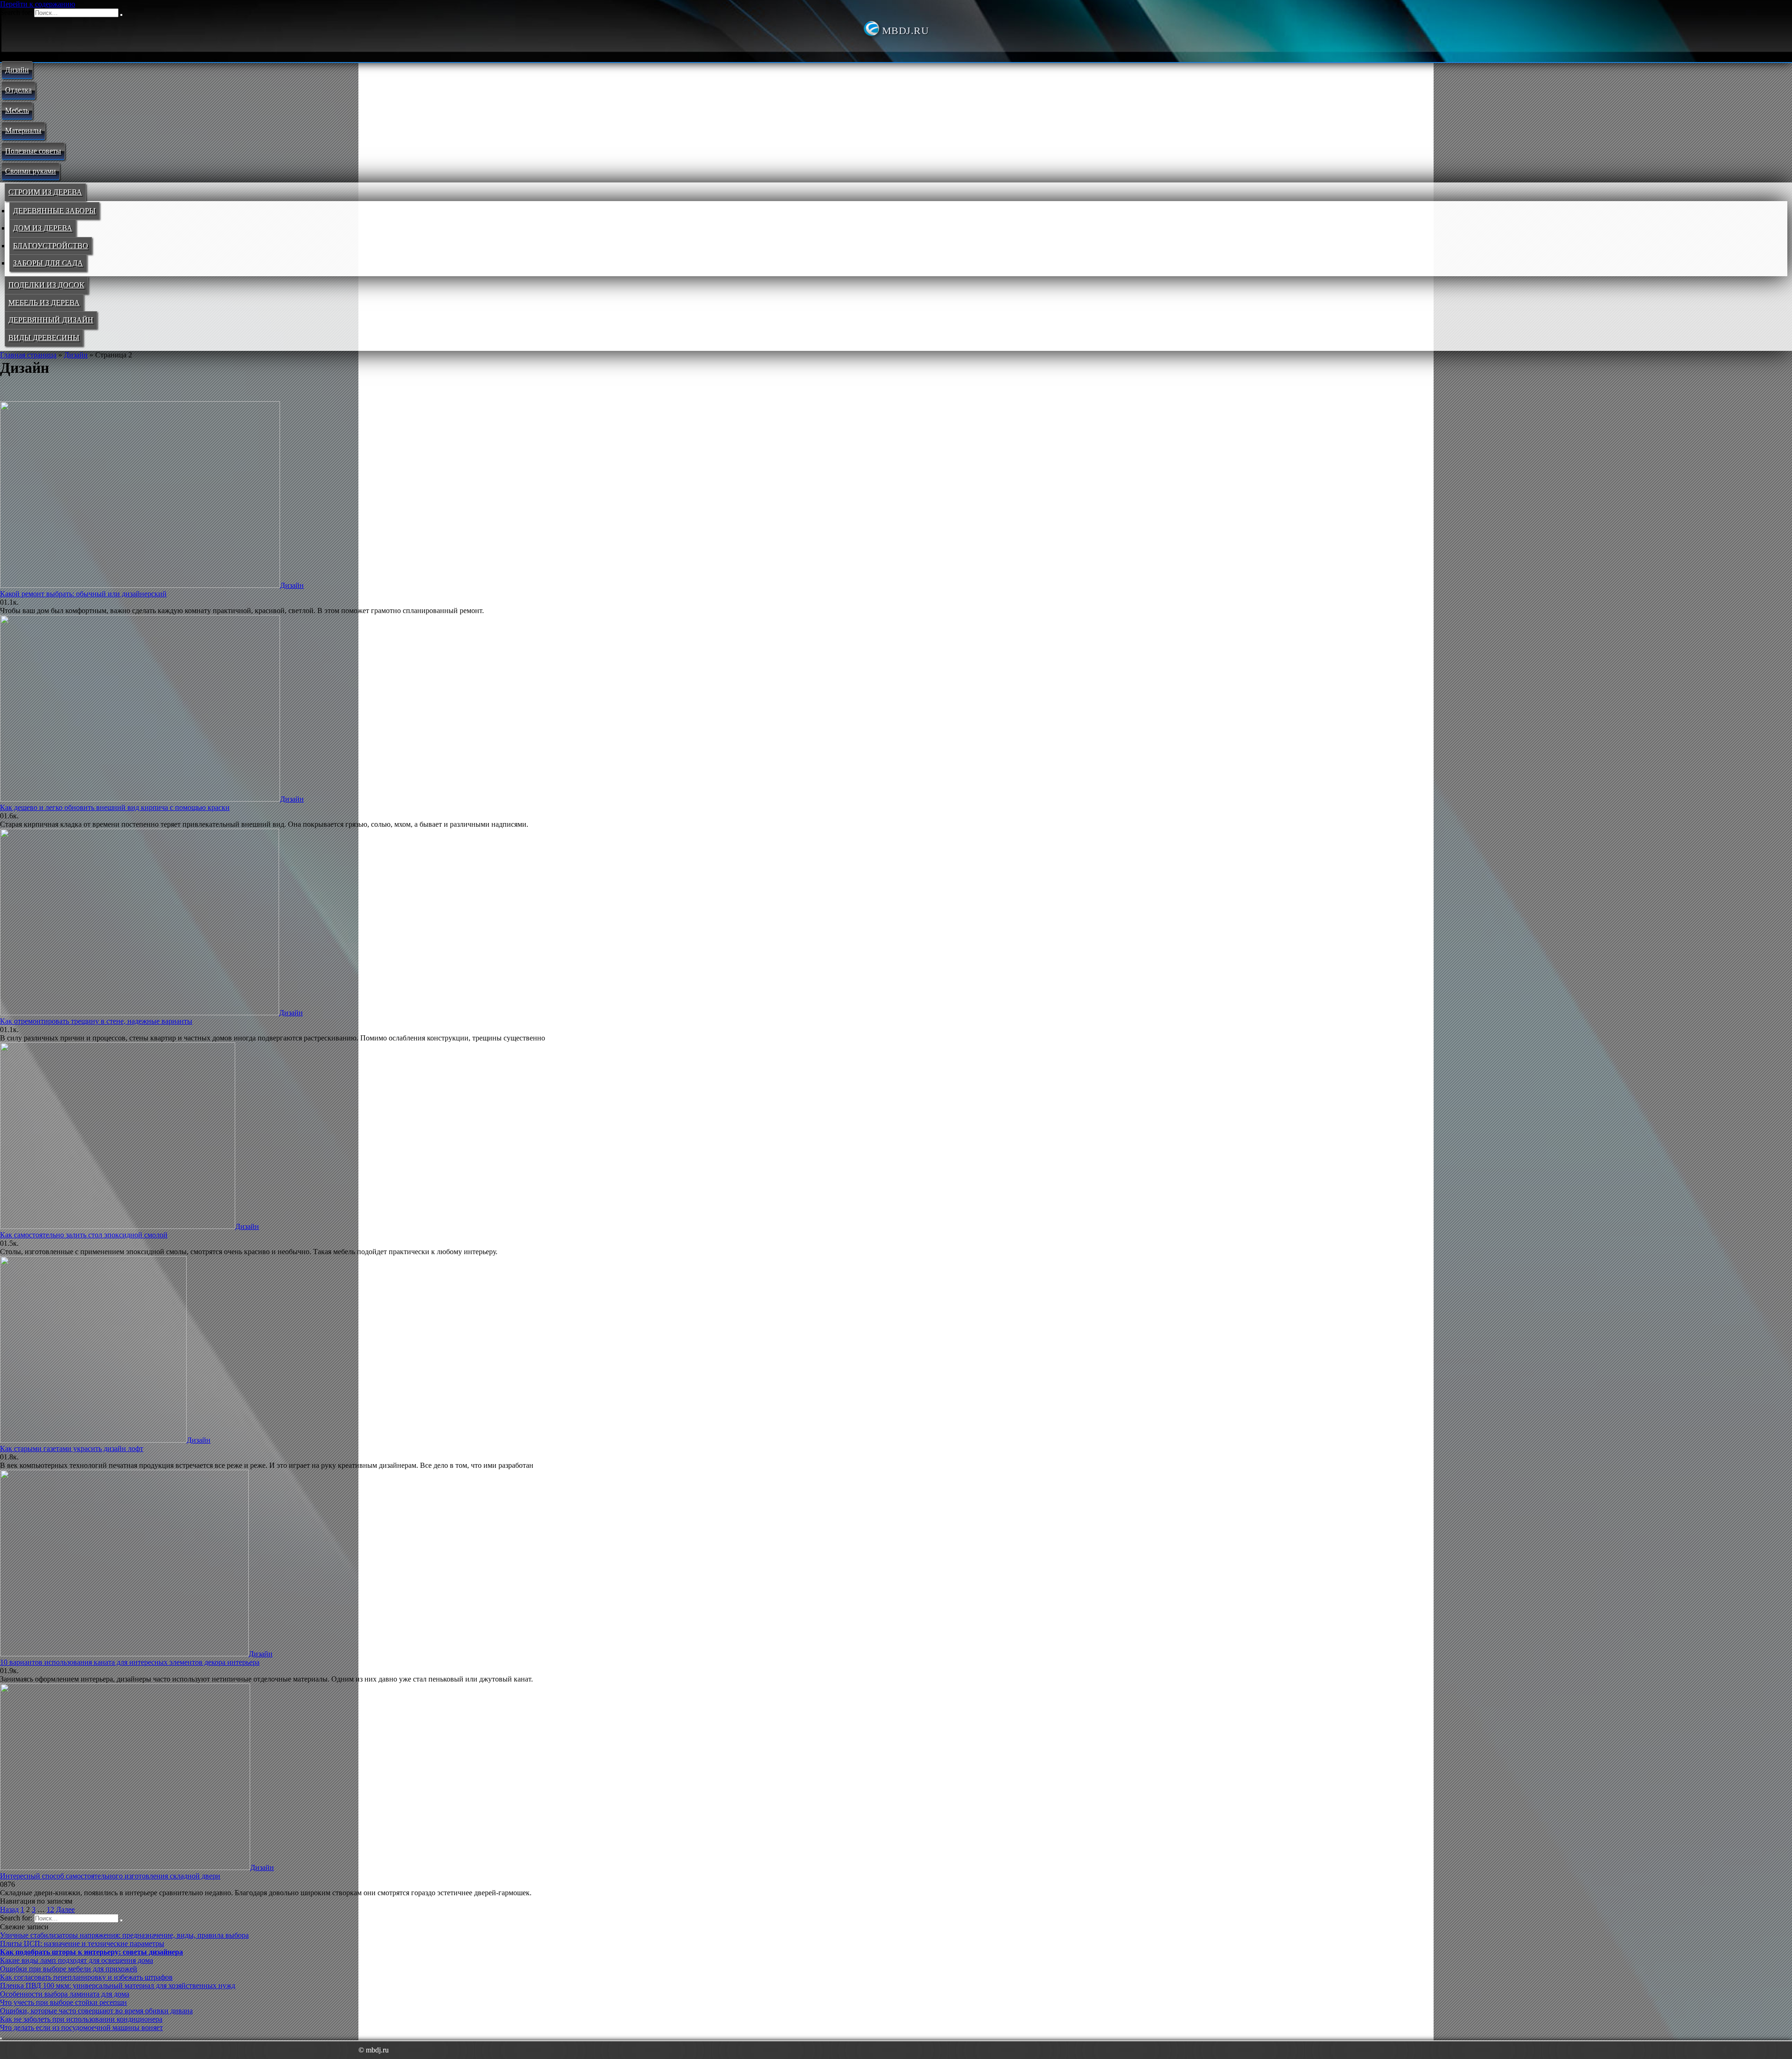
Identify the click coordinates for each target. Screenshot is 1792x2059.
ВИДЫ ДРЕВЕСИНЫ (44, 338)
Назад (9, 1909)
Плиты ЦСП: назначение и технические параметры (82, 1944)
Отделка (18, 90)
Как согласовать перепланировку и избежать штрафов (86, 1977)
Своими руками (31, 171)
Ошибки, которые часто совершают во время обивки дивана (96, 2011)
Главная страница (28, 355)
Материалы (23, 130)
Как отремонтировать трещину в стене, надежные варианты (96, 1021)
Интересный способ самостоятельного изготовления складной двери (110, 1876)
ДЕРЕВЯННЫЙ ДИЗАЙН (51, 320)
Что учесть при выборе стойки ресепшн (63, 2002)
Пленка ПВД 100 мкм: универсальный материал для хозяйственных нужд (118, 1986)
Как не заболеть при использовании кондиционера (81, 2019)
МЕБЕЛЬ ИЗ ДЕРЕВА (44, 303)
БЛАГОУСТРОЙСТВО (51, 246)
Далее (65, 1909)
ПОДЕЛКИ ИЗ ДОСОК (46, 285)
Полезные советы (33, 151)
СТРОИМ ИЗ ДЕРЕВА (45, 192)
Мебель (17, 110)
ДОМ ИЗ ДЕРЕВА (43, 228)
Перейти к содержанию (38, 4)
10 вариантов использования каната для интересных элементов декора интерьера (130, 1662)
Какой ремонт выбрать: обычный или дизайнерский (83, 594)
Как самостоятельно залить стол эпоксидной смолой (84, 1235)
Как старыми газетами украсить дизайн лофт (72, 1448)
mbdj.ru (905, 31)
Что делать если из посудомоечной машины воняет (81, 2028)
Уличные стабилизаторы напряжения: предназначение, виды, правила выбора (124, 1935)
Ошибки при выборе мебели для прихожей (69, 1969)
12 (50, 1909)
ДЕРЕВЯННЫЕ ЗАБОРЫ (54, 211)
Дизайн (17, 70)
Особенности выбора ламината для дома (65, 1994)
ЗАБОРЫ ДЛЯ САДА (48, 263)
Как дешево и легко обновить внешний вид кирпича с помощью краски (115, 807)
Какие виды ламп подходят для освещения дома (77, 1960)
